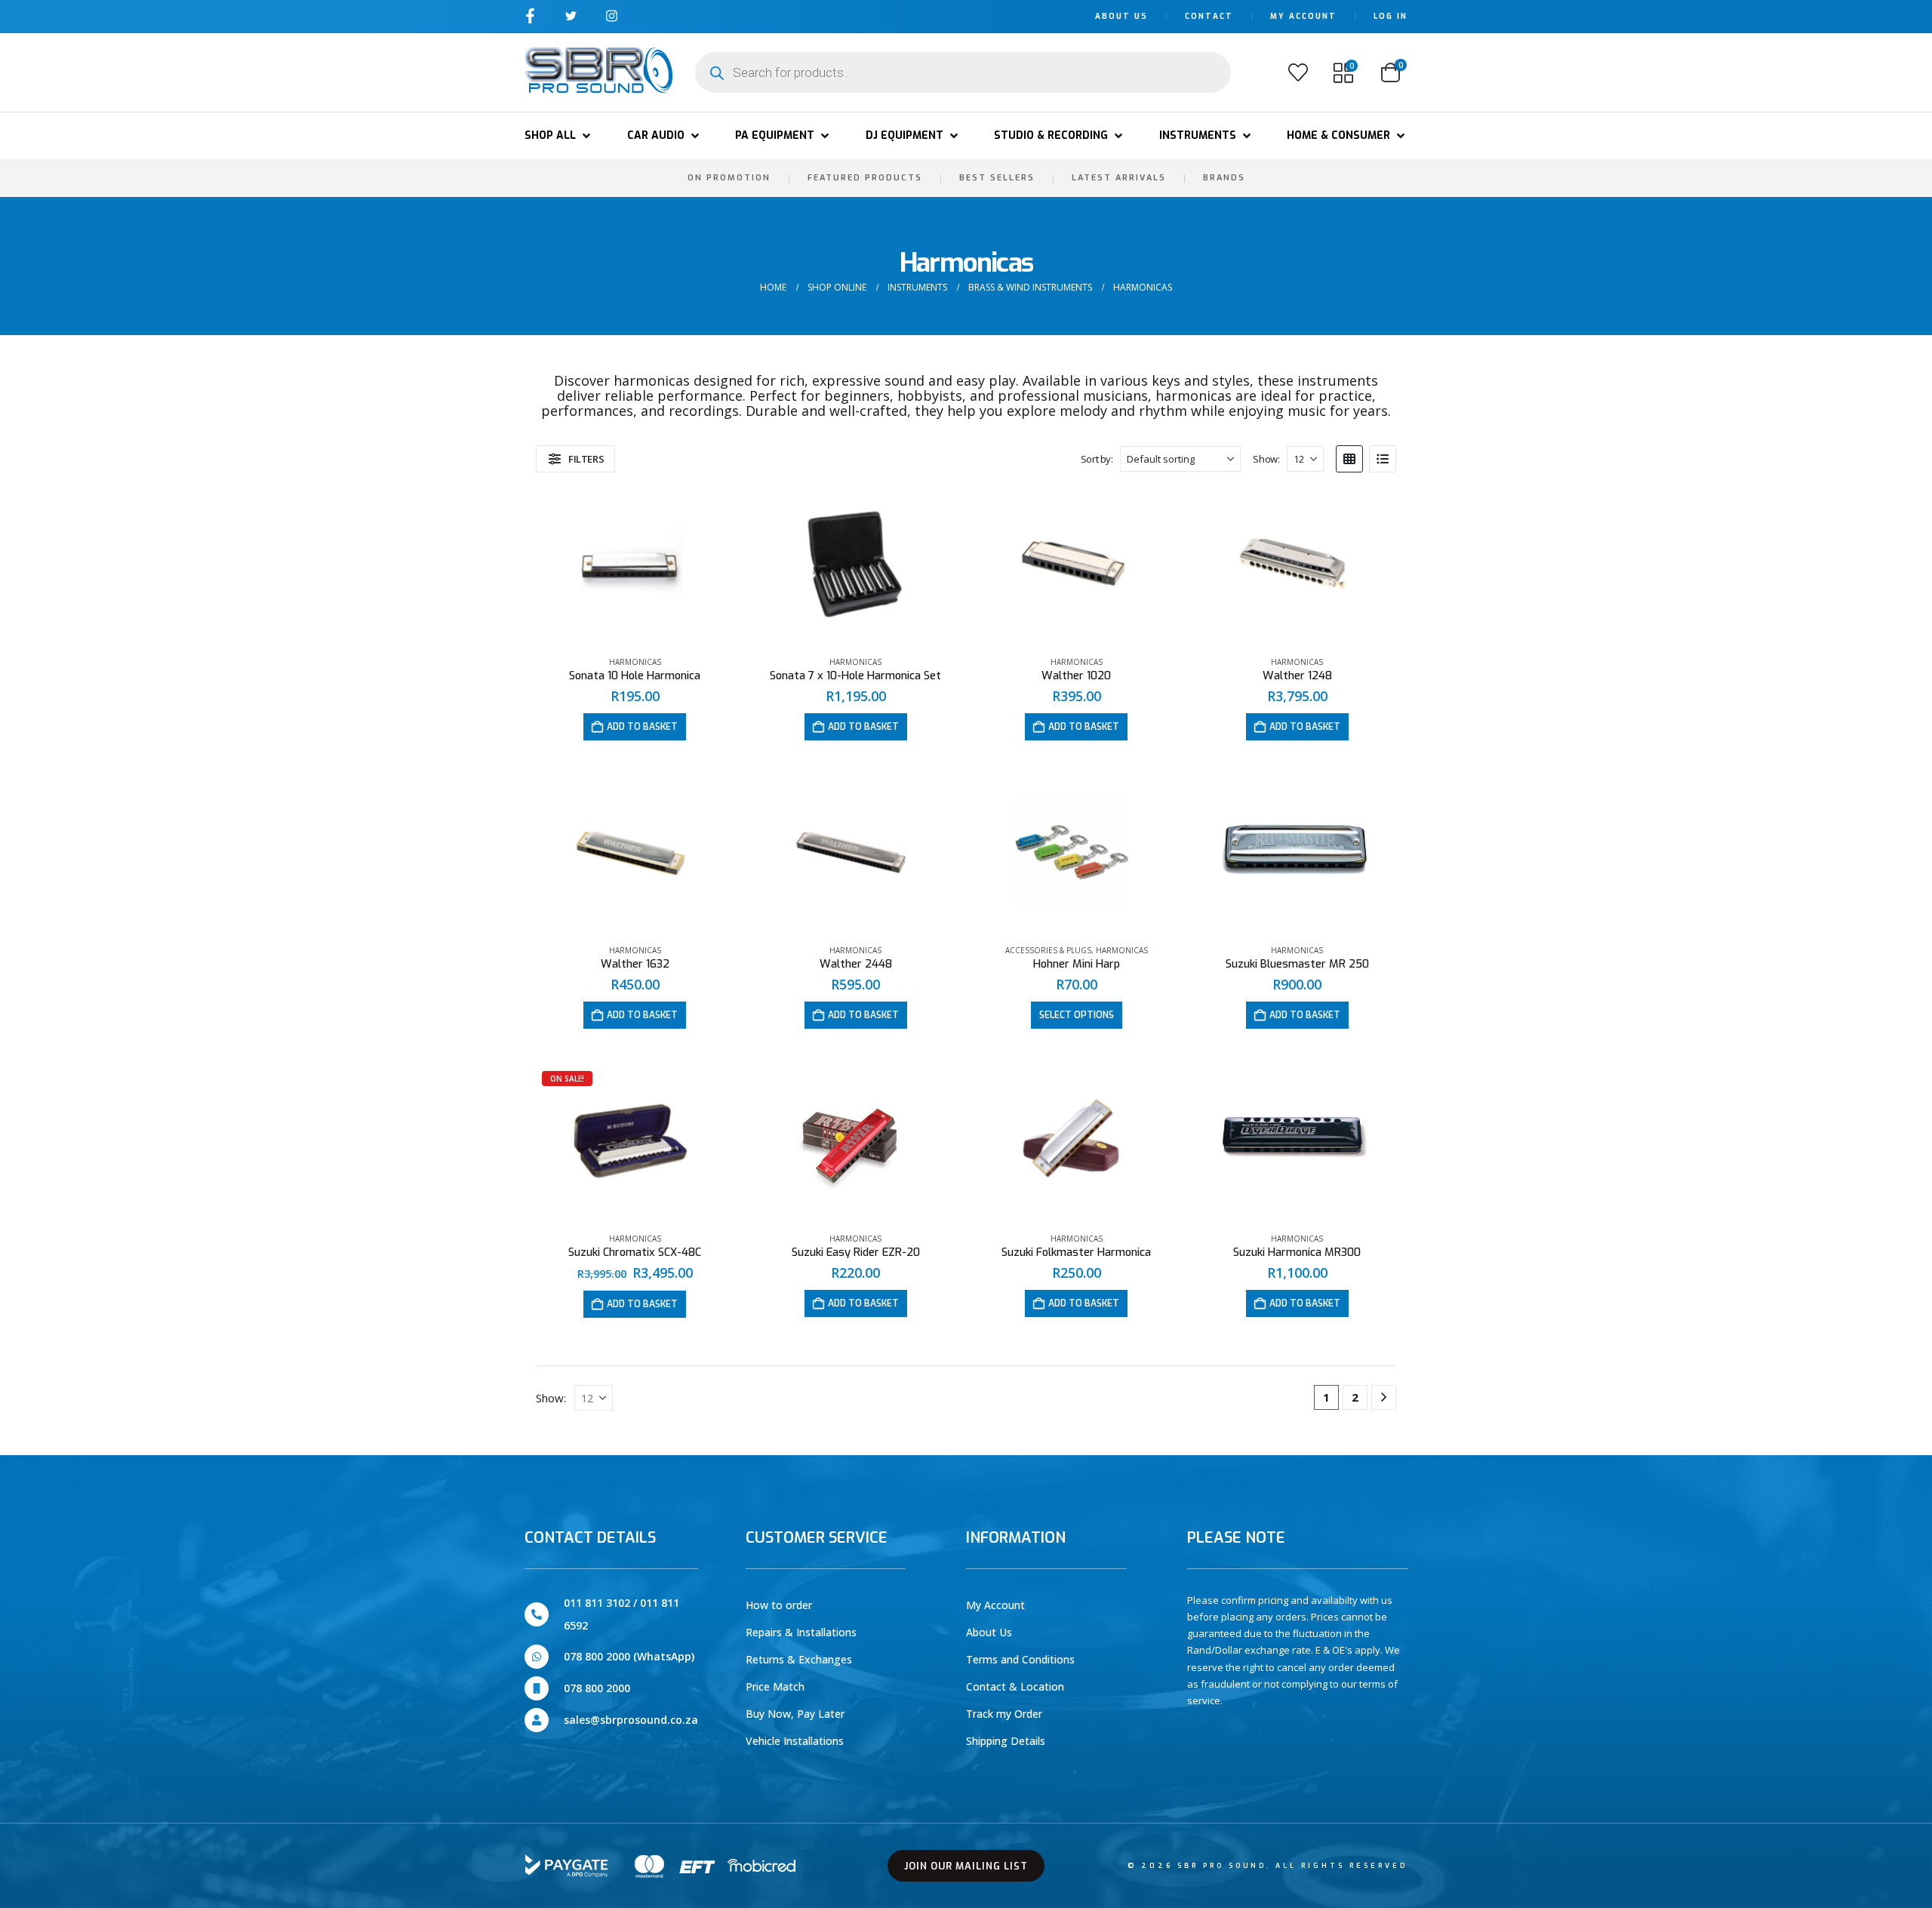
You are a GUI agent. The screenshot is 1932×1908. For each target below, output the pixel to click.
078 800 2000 (597, 1688)
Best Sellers (997, 178)
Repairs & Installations (801, 1632)
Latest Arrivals (1119, 178)
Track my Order (1004, 1714)
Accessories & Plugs (1048, 950)
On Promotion (729, 178)
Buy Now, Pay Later (795, 1714)
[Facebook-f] (530, 15)
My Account (1303, 16)
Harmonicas (635, 662)
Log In (1391, 16)
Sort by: (1097, 459)
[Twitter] (571, 15)
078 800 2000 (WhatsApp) (629, 1656)
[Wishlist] (1298, 72)
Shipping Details (1006, 1741)
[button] (559, 136)
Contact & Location (1015, 1686)
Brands (1224, 178)
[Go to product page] (635, 566)
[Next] (1384, 1397)
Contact (1209, 16)
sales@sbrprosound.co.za (631, 1720)
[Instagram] (612, 15)
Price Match (775, 1686)
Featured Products (865, 178)
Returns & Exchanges (799, 1659)
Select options (1077, 1015)
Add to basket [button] (642, 727)
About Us (1121, 16)
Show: (1266, 459)
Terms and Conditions (1020, 1659)
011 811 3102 (597, 1603)
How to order (779, 1605)
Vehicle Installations (795, 1741)
